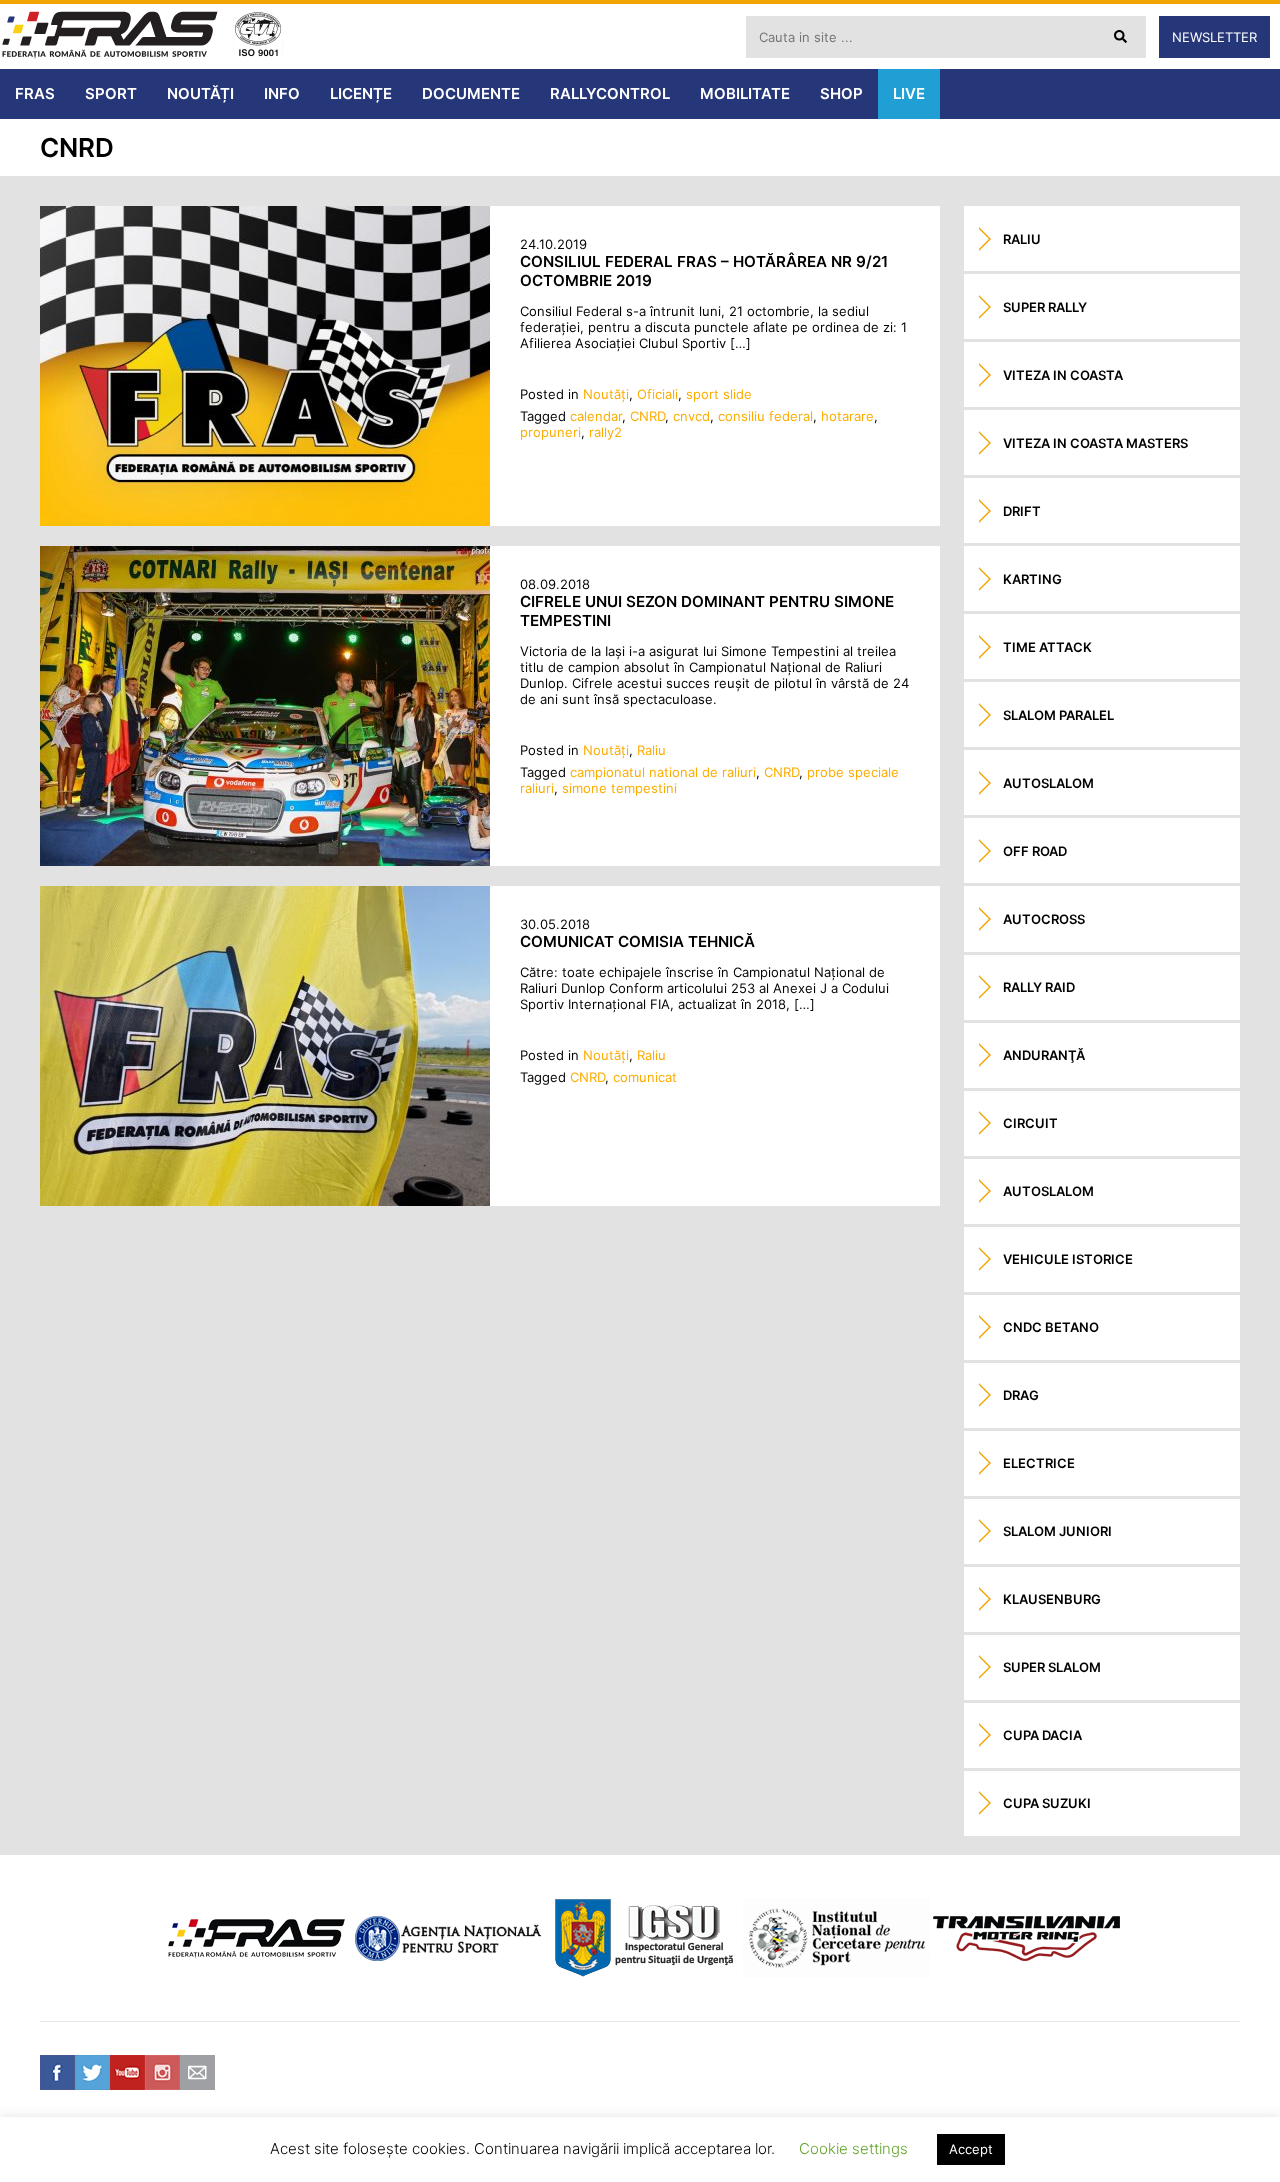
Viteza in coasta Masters (1095, 443)
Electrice (1039, 1463)
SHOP (841, 93)
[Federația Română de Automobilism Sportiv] (110, 36)
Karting (1032, 579)
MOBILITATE (745, 93)
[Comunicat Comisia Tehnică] (265, 1201)
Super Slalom (1052, 1667)
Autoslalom (1048, 783)
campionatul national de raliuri (663, 772)
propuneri (550, 432)
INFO (282, 93)
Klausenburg (1052, 1599)
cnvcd (691, 416)
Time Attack (1047, 647)
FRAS (35, 93)
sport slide (719, 394)
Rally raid (1039, 987)
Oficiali (657, 394)
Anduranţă (1044, 1055)
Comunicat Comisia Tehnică (637, 941)
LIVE (909, 93)
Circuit (1030, 1123)
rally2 (605, 432)
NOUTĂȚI (200, 93)
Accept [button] (971, 2149)
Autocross (1044, 919)
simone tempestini (619, 788)
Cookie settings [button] (853, 2148)
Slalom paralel (1058, 715)
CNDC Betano (1051, 1327)
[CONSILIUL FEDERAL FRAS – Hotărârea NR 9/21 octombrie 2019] (265, 521)
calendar (596, 416)
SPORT (111, 93)
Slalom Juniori (1057, 1531)
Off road (1035, 851)
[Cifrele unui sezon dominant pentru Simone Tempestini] (265, 861)
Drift (1022, 511)
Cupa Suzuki (1047, 1803)
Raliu (651, 750)
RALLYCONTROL (610, 93)
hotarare (847, 416)
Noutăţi (606, 394)
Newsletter (1214, 37)
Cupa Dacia (1042, 1735)
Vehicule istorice (1068, 1259)
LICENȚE (361, 93)
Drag (1021, 1395)
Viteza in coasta (1063, 375)
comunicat (645, 1077)
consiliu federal (765, 416)
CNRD (647, 416)
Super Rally (1045, 307)
